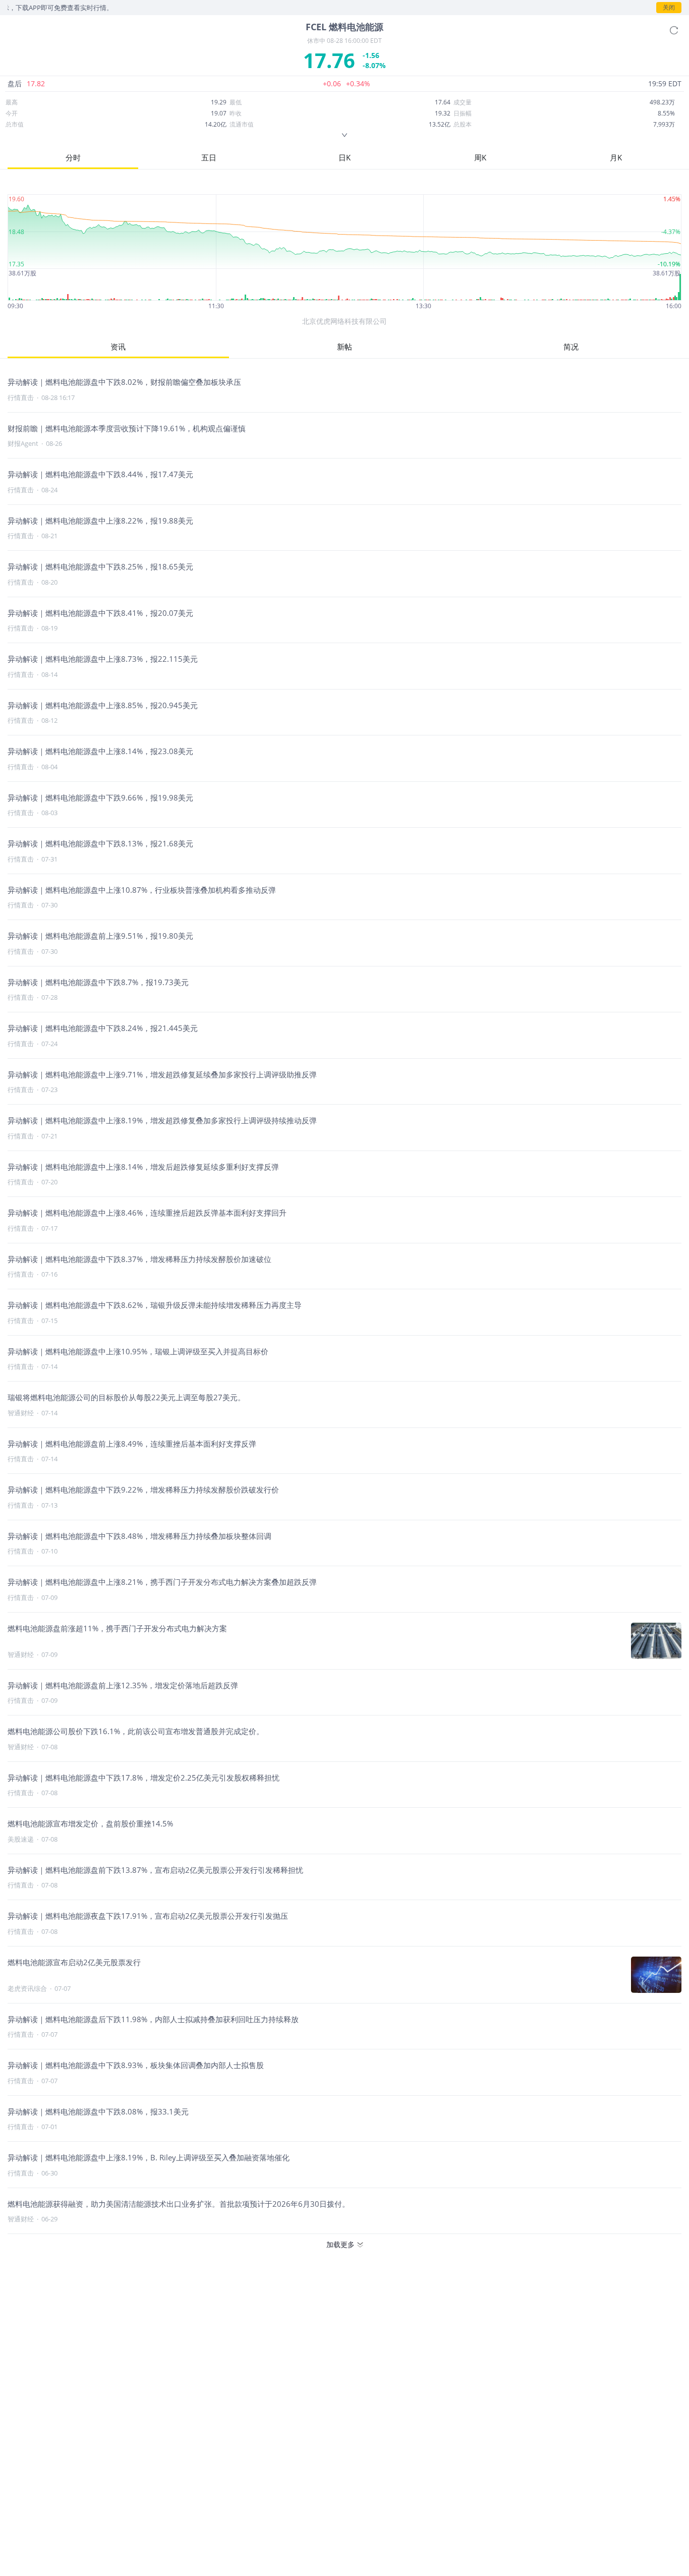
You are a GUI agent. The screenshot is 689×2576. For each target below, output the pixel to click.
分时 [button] (73, 157)
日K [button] (344, 157)
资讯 (118, 347)
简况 (571, 347)
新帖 (344, 347)
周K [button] (480, 157)
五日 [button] (209, 157)
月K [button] (616, 157)
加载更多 (340, 2244)
